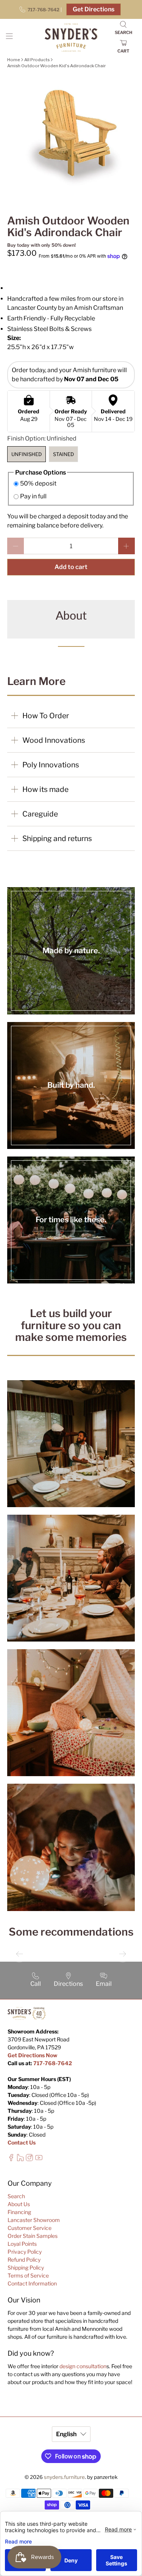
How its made (45, 789)
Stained (63, 454)
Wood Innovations (54, 740)
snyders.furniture (64, 2477)
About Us (19, 2204)
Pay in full (33, 496)
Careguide (40, 814)
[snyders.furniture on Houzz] (20, 2159)
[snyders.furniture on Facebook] (11, 2159)
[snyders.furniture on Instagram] (29, 2159)
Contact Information (32, 2283)
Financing (19, 2212)
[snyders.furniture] (71, 38)
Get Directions (94, 9)
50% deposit (38, 483)
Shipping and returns (57, 838)
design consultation (83, 2366)
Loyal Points (22, 2244)
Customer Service (30, 2228)
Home (14, 60)
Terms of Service (28, 2275)
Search (16, 2196)
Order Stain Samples (33, 2236)
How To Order (46, 716)
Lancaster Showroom (34, 2220)
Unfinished (27, 454)
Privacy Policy (25, 2252)
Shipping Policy (26, 2268)
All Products (37, 60)
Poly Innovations (51, 765)
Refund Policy (24, 2260)
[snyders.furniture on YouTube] (39, 2159)
